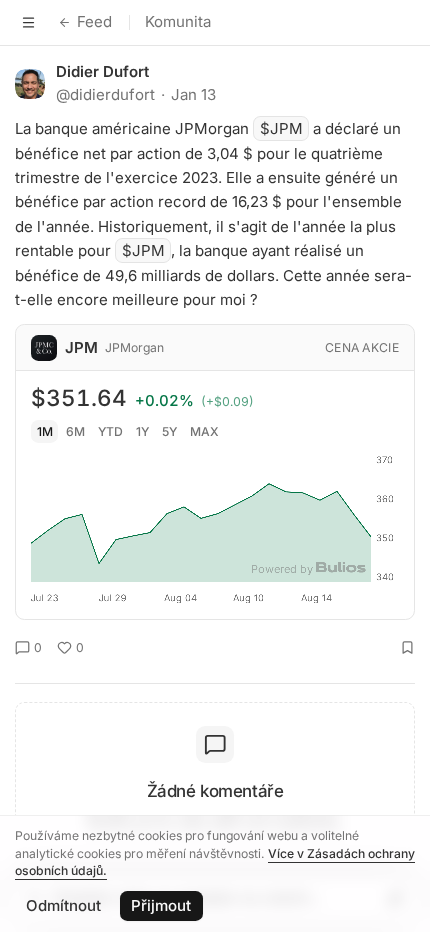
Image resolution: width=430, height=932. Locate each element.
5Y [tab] (169, 431)
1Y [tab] (142, 431)
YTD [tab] (110, 431)
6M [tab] (75, 431)
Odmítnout (63, 905)
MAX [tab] (204, 431)
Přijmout (161, 905)
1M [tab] (45, 431)
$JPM (281, 128)
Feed (94, 21)
